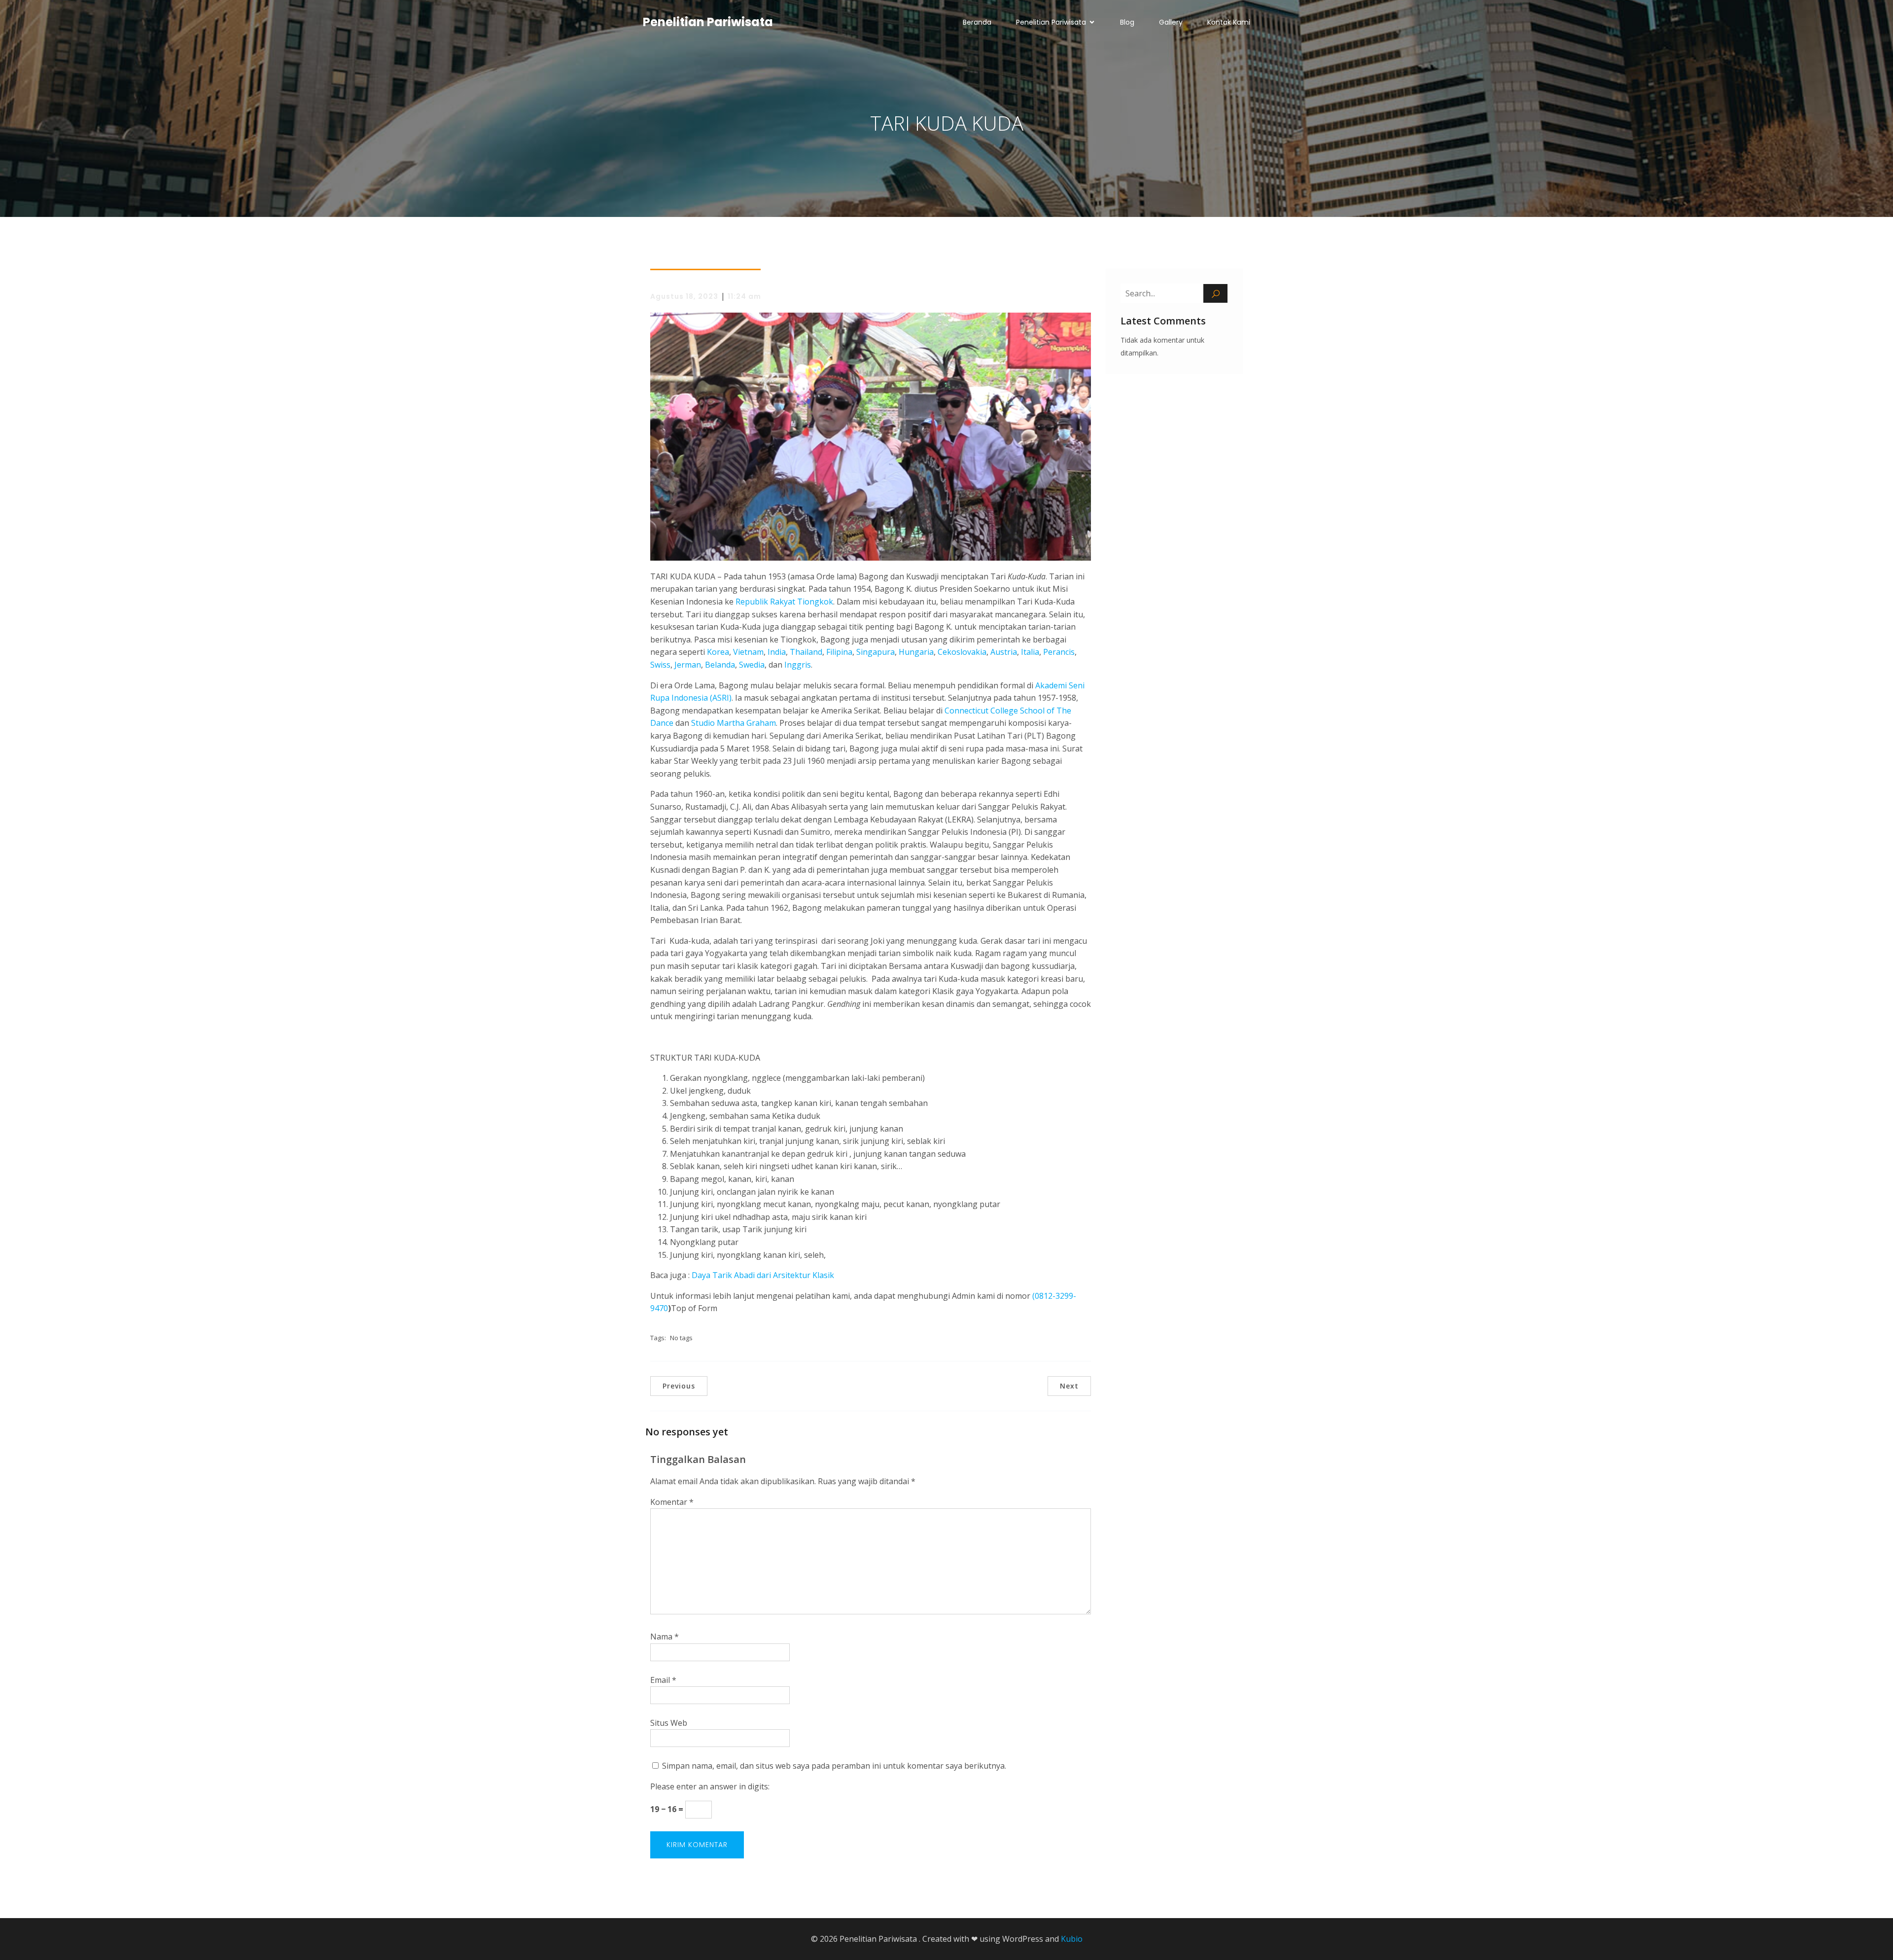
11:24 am (744, 296)
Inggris (798, 665)
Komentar (672, 1502)
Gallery (1171, 22)
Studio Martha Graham (734, 723)
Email (663, 1680)
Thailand (806, 652)
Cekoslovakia (962, 652)
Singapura (876, 652)
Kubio (1072, 1939)
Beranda (977, 22)
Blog (1127, 22)
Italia (1030, 652)
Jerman (688, 665)
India (777, 652)
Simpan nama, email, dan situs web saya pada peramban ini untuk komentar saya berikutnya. (834, 1766)
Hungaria (916, 652)
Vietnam (748, 652)
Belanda (720, 665)
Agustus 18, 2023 (684, 296)
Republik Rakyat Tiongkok (784, 602)
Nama (665, 1637)
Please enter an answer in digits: (710, 1786)
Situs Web (669, 1723)
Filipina (839, 652)
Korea (718, 652)
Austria (1004, 652)
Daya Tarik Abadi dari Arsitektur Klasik (763, 1275)
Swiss (660, 665)
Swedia (752, 665)
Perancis (1059, 652)
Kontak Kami (1229, 22)
